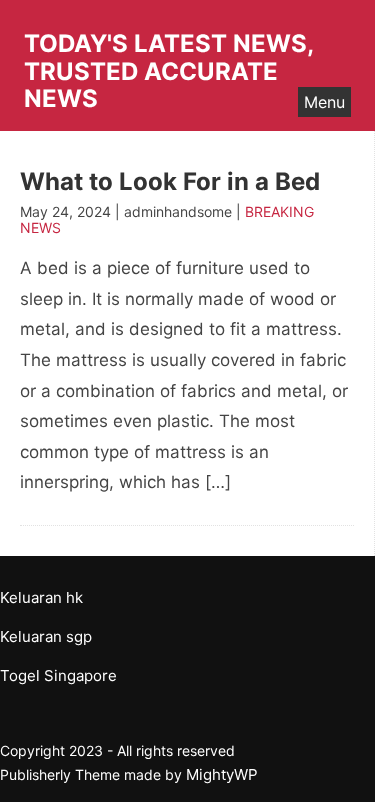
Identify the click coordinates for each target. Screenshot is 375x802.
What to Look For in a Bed (170, 181)
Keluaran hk (41, 597)
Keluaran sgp (46, 636)
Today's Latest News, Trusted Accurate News (168, 71)
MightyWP (222, 774)
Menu (324, 102)
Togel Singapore (58, 675)
